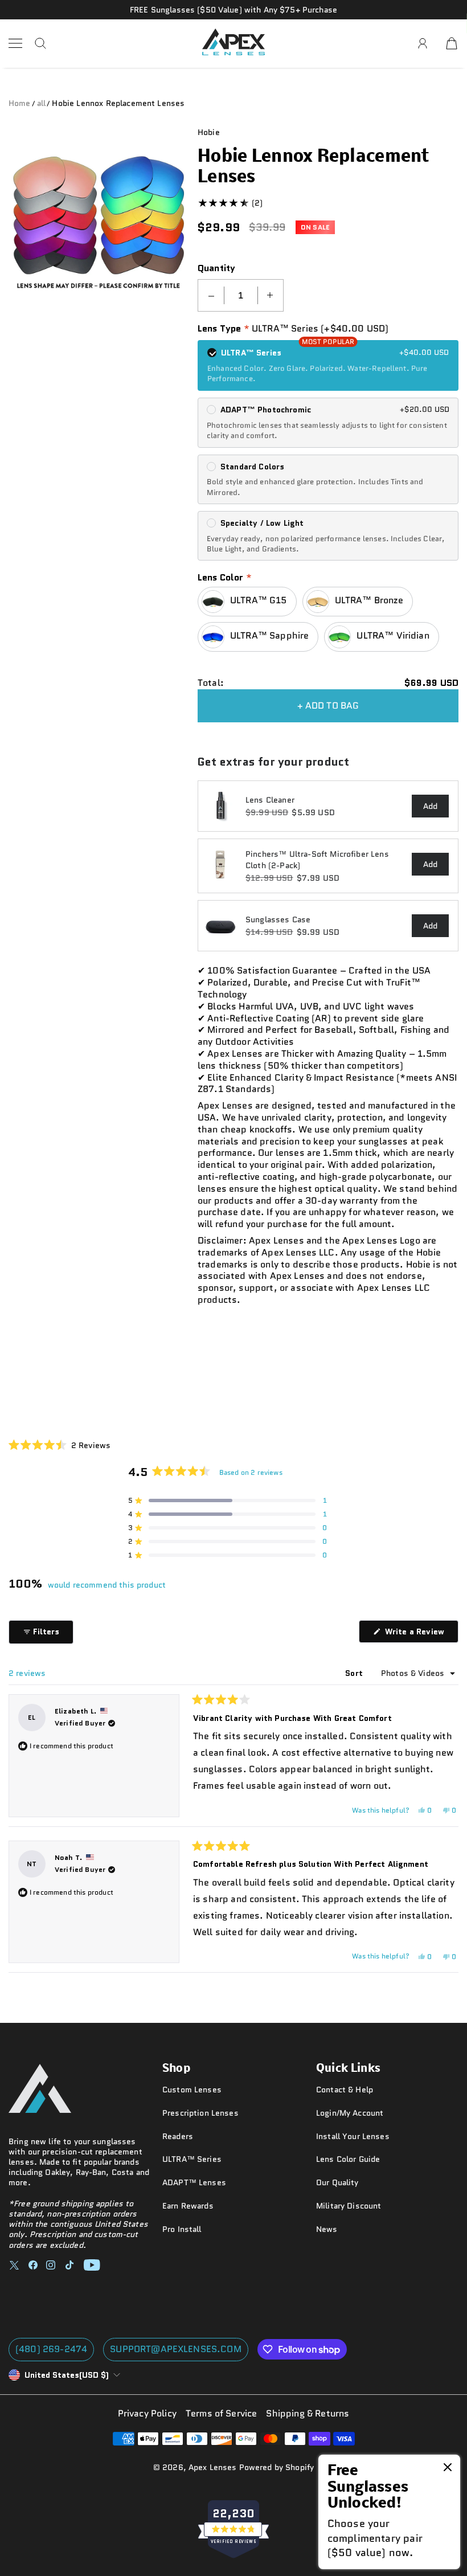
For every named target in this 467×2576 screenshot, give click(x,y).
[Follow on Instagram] (51, 2265)
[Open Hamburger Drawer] (15, 43)
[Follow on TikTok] (69, 2265)
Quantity (216, 269)
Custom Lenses (192, 2090)
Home (20, 103)
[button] (60, 1445)
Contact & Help (345, 2090)
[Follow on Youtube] (92, 2265)
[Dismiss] (448, 2468)
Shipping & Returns (308, 2414)
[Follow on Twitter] (14, 2265)
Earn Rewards (188, 2206)
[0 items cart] (452, 43)
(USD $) (67, 2375)
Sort (355, 1673)
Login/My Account (350, 2113)
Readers (178, 2136)
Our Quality (337, 2182)
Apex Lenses (213, 2467)
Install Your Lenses (353, 2136)
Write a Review (421, 1634)
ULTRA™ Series (192, 2159)
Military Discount (349, 2206)
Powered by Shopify (277, 2467)
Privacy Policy (147, 2414)
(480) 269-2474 (51, 2349)
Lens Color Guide (348, 2159)
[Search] (40, 43)
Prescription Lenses (200, 2113)
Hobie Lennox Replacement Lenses (118, 103)
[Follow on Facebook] (33, 2265)
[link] (389, 2512)
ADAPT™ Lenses (194, 2182)
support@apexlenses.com (176, 2349)
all (41, 103)
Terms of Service (222, 2414)
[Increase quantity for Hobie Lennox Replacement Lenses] (270, 295)
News (327, 2229)
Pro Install (182, 2229)
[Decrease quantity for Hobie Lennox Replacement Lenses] (211, 295)
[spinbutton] (241, 295)
